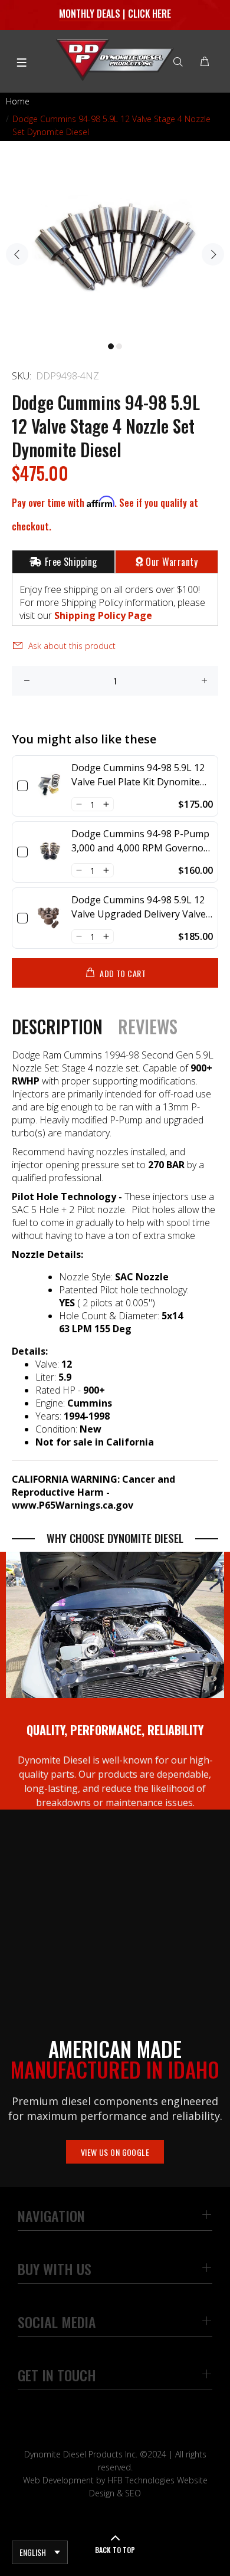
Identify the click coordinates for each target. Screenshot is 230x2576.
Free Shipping (71, 562)
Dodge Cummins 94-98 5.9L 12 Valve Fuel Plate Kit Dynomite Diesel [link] (138, 775)
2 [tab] (119, 346)
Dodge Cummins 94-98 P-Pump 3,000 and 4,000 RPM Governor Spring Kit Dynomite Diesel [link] (140, 841)
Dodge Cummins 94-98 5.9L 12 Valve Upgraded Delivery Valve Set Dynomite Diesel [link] (139, 907)
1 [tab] (111, 346)
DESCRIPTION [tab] (57, 1027)
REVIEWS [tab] (148, 1027)
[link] (50, 786)
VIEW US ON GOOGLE (115, 2152)
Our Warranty (172, 562)
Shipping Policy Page (103, 615)
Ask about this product (72, 646)
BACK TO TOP (115, 2550)
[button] (79, 804)
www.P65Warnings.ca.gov (73, 1505)
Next (213, 254)
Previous (17, 254)
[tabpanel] (115, 247)
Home (18, 101)
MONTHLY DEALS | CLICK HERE (115, 14)
